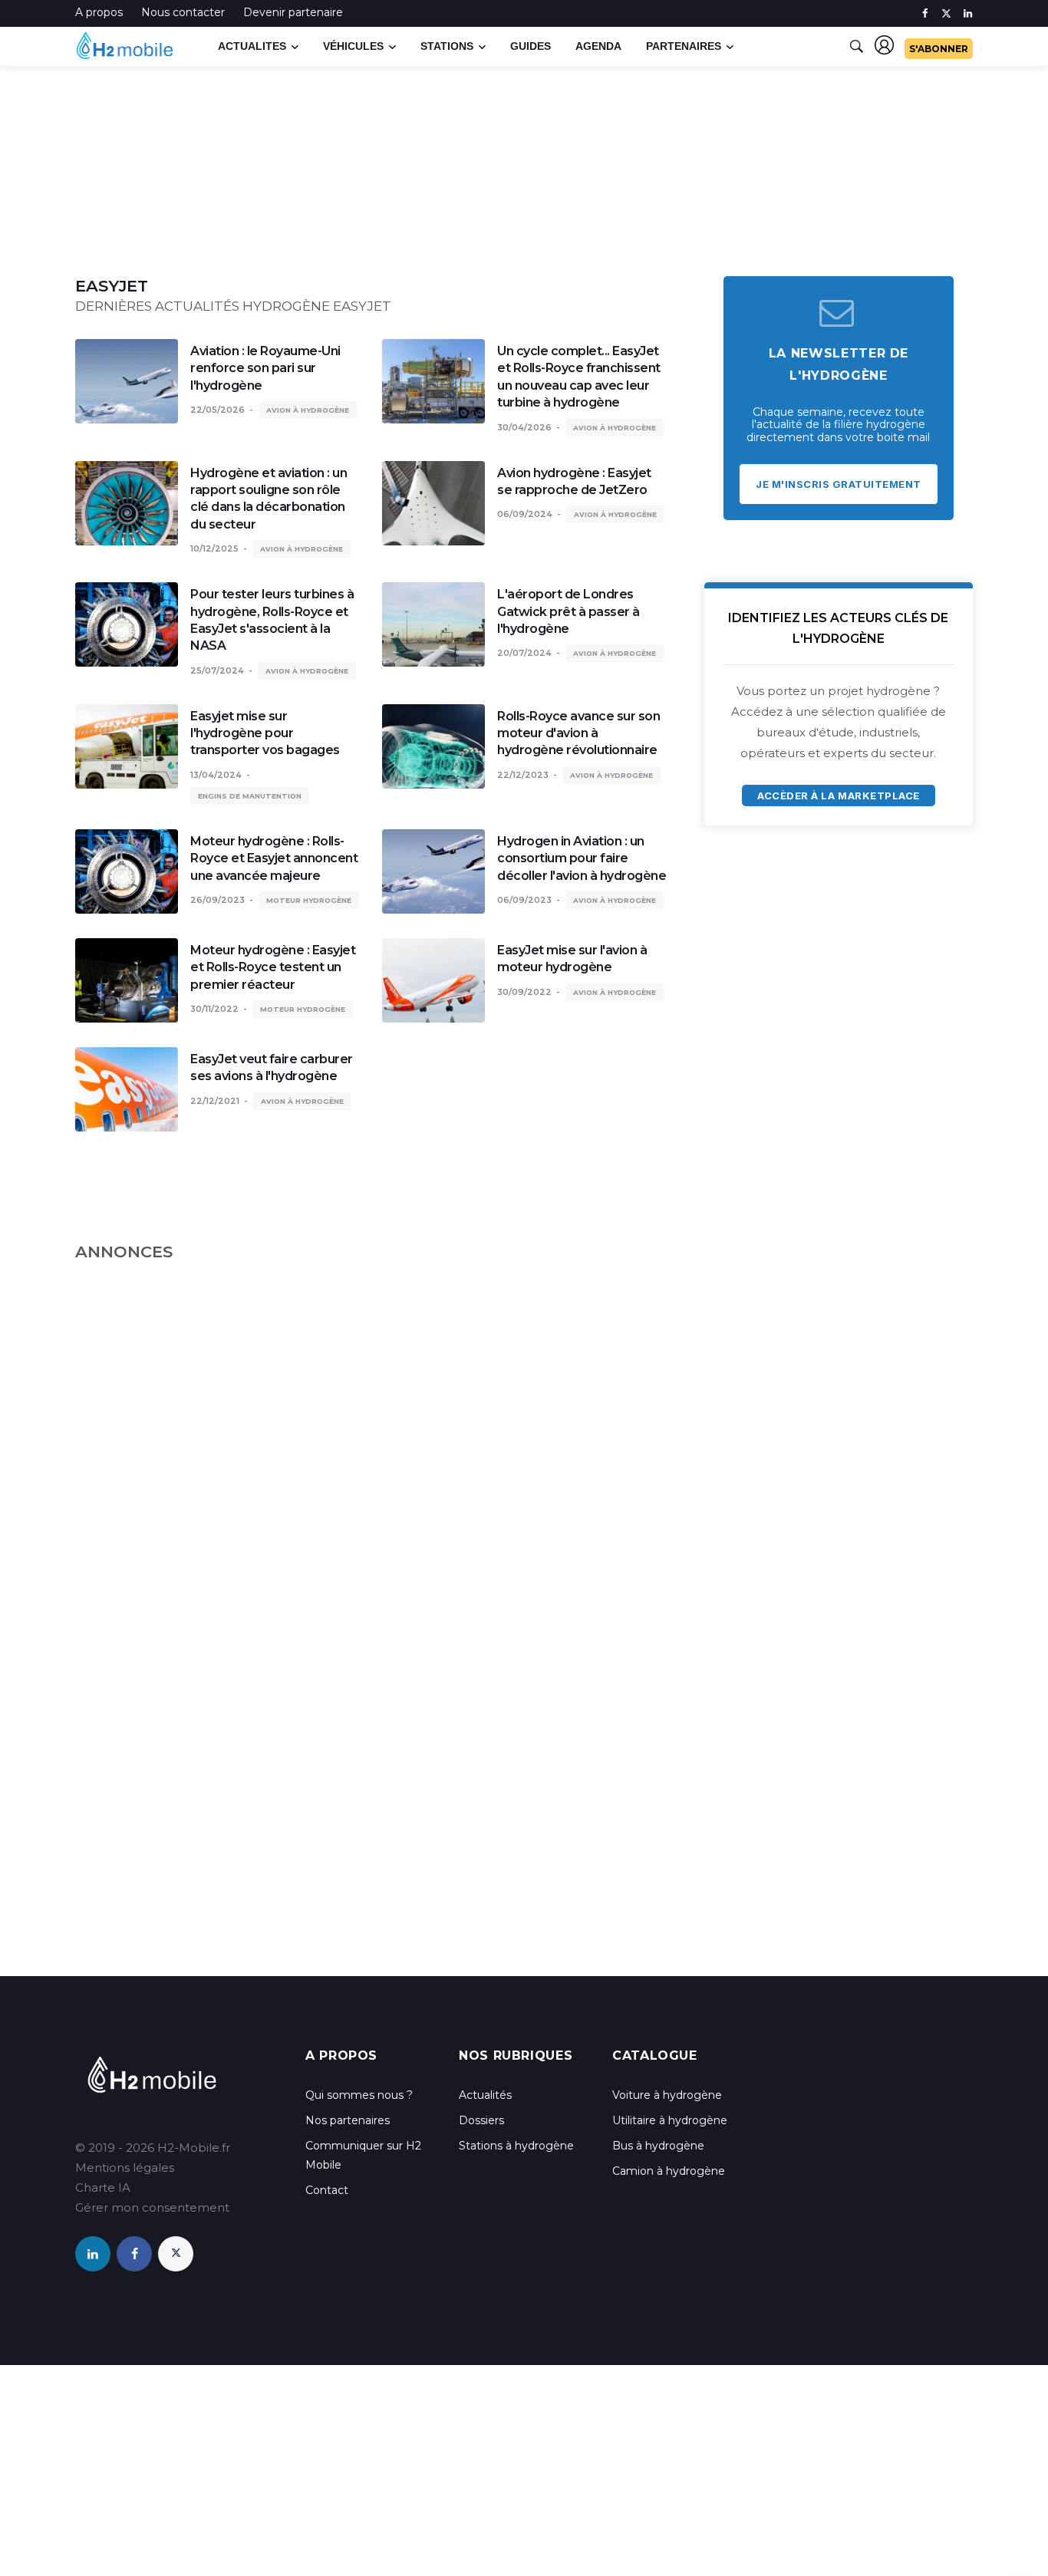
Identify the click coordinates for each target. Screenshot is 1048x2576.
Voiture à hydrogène (667, 2095)
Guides (531, 46)
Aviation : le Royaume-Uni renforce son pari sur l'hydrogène (265, 368)
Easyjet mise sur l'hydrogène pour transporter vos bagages (265, 733)
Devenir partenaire (293, 12)
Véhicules (353, 46)
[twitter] (946, 13)
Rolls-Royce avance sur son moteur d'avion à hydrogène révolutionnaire (578, 733)
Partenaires (684, 46)
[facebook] (925, 13)
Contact (327, 2190)
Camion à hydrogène (669, 2171)
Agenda (598, 46)
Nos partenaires (348, 2120)
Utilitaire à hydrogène (670, 2120)
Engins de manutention (250, 796)
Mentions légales (125, 2168)
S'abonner (939, 49)
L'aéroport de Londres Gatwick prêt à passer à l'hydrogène (568, 611)
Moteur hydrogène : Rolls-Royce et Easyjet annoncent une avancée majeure (274, 858)
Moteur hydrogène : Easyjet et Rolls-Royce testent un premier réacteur (273, 967)
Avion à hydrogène (308, 410)
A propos (99, 12)
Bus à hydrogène (658, 2146)
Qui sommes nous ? (359, 2095)
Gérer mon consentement (152, 2207)
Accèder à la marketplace (838, 796)
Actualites (252, 46)
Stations (447, 46)
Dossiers (481, 2120)
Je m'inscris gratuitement (839, 484)
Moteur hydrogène (309, 900)
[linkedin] (968, 13)
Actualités (485, 2095)
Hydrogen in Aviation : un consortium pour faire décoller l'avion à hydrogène (582, 858)
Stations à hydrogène (516, 2146)
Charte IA (103, 2187)
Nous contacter (183, 12)
